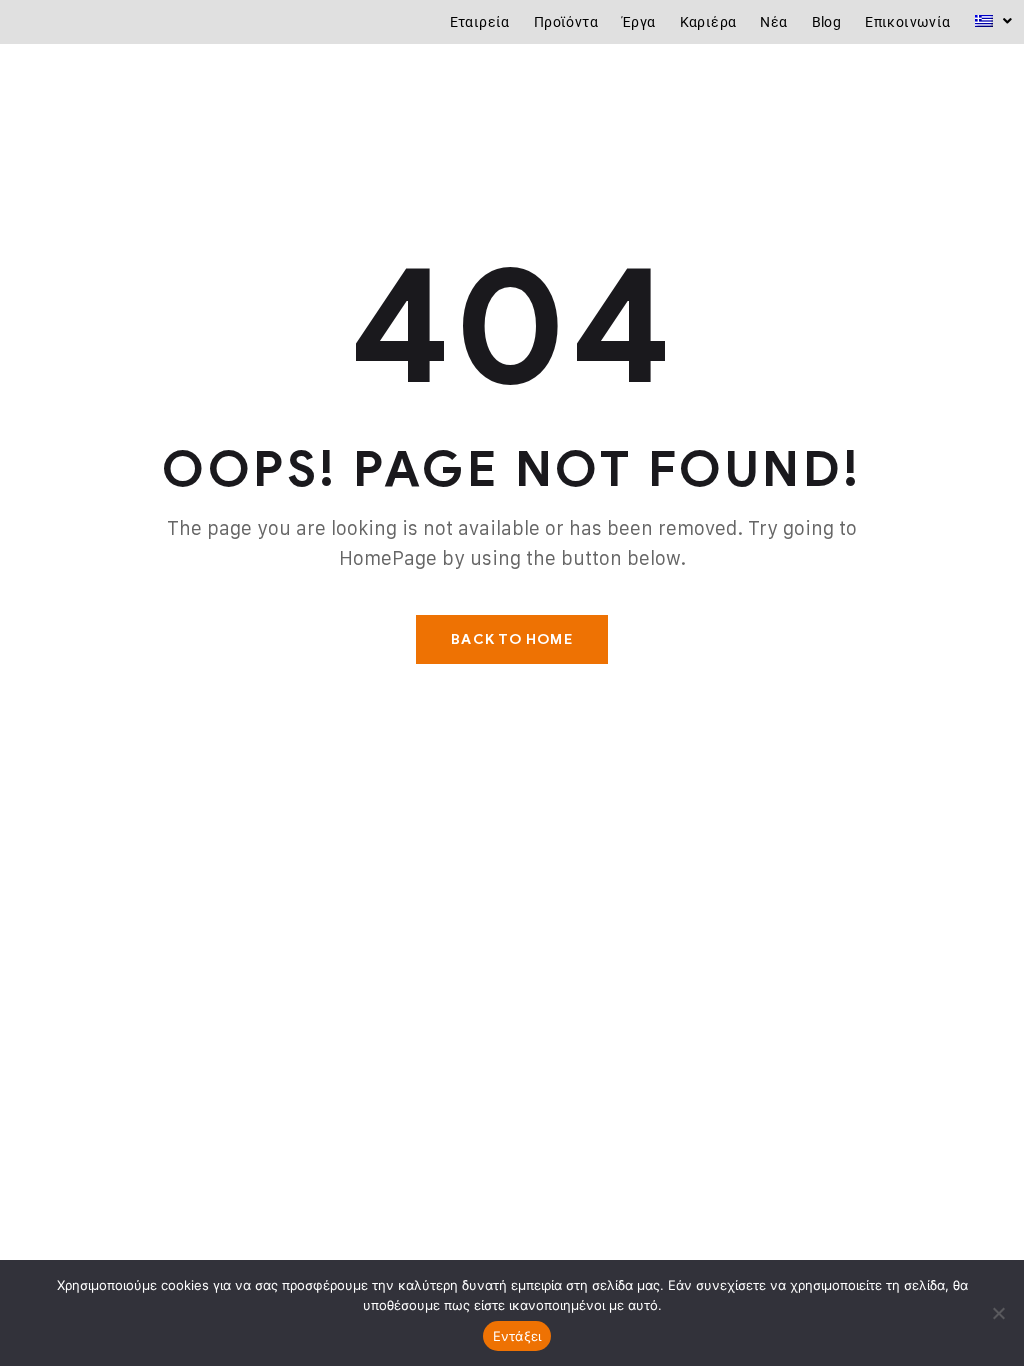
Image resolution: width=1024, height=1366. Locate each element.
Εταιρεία (480, 22)
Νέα (773, 22)
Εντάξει (517, 1336)
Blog (827, 22)
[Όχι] (999, 1313)
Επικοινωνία (907, 22)
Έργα (639, 22)
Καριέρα (708, 22)
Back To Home (511, 639)
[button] (993, 21)
